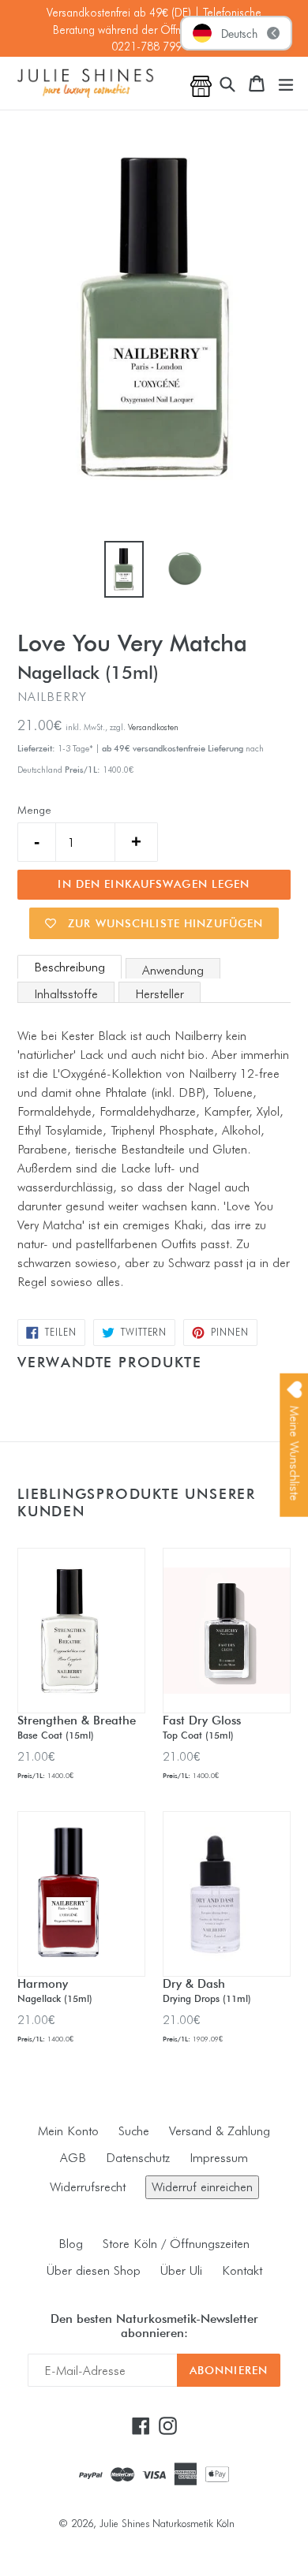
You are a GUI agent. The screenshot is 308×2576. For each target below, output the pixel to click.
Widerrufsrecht (88, 2187)
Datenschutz (138, 2158)
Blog (71, 2244)
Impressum (219, 2158)
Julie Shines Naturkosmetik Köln (167, 2523)
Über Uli (181, 2270)
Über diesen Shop (94, 2270)
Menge (34, 810)
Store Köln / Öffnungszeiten (176, 2244)
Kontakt (242, 2270)
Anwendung (173, 970)
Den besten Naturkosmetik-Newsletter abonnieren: (154, 2326)
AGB (73, 2158)
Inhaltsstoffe (66, 994)
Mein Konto (68, 2131)
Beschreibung (69, 967)
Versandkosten (153, 727)
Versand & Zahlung (220, 2131)
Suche (134, 2131)
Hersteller (160, 994)
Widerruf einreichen (202, 2187)
